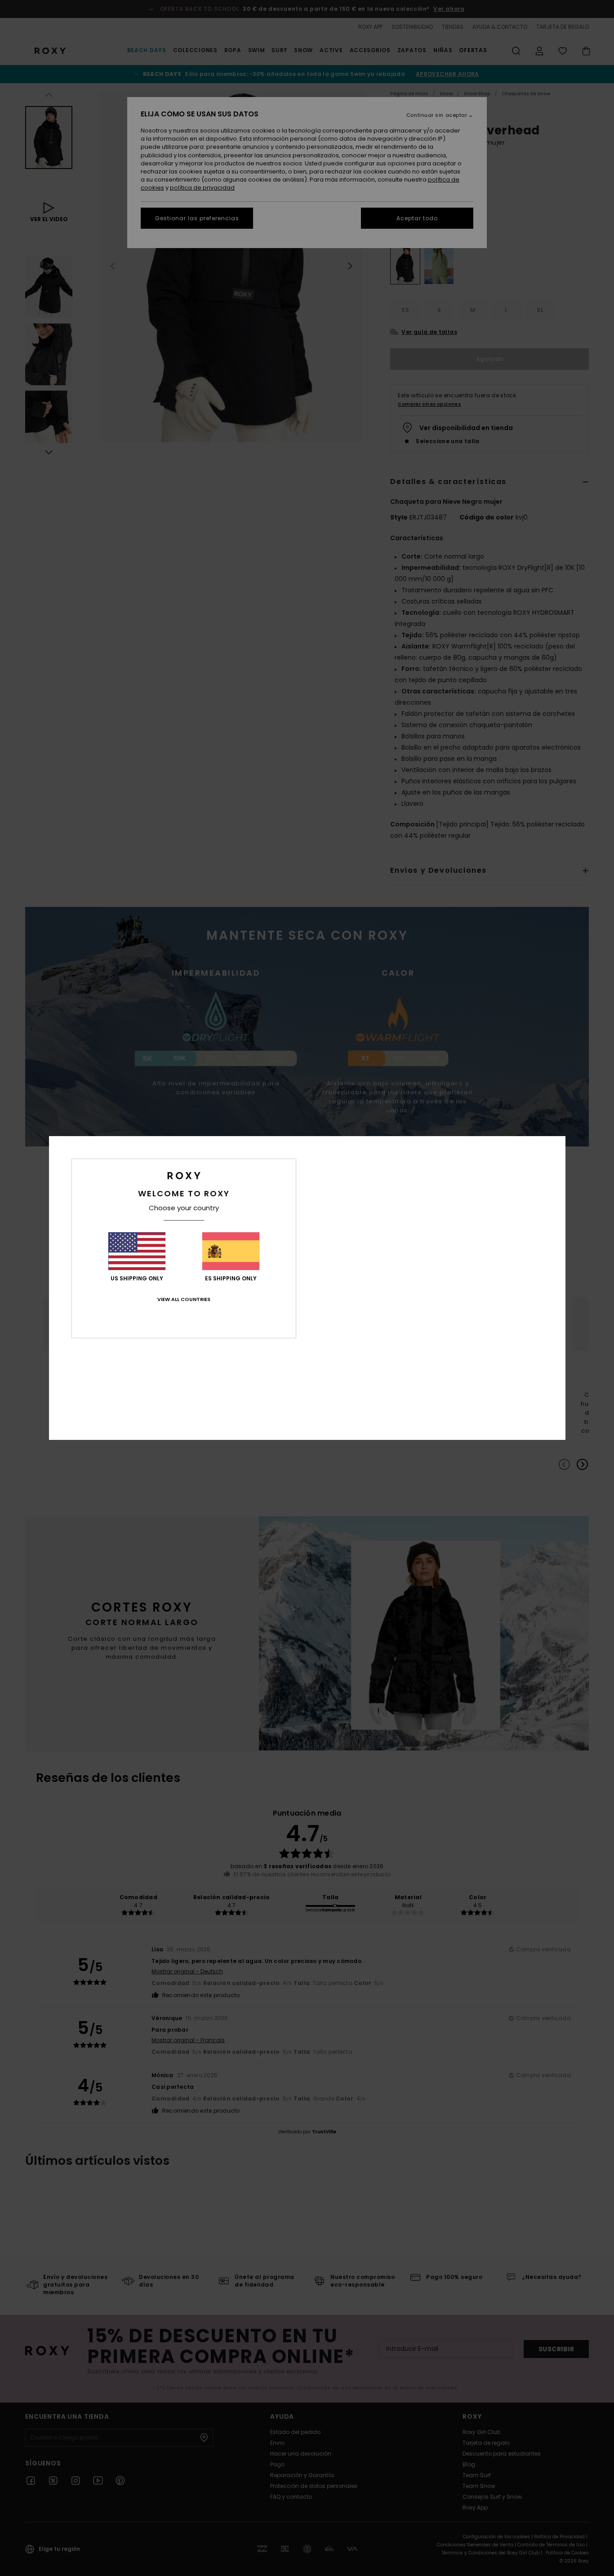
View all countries (184, 1299)
